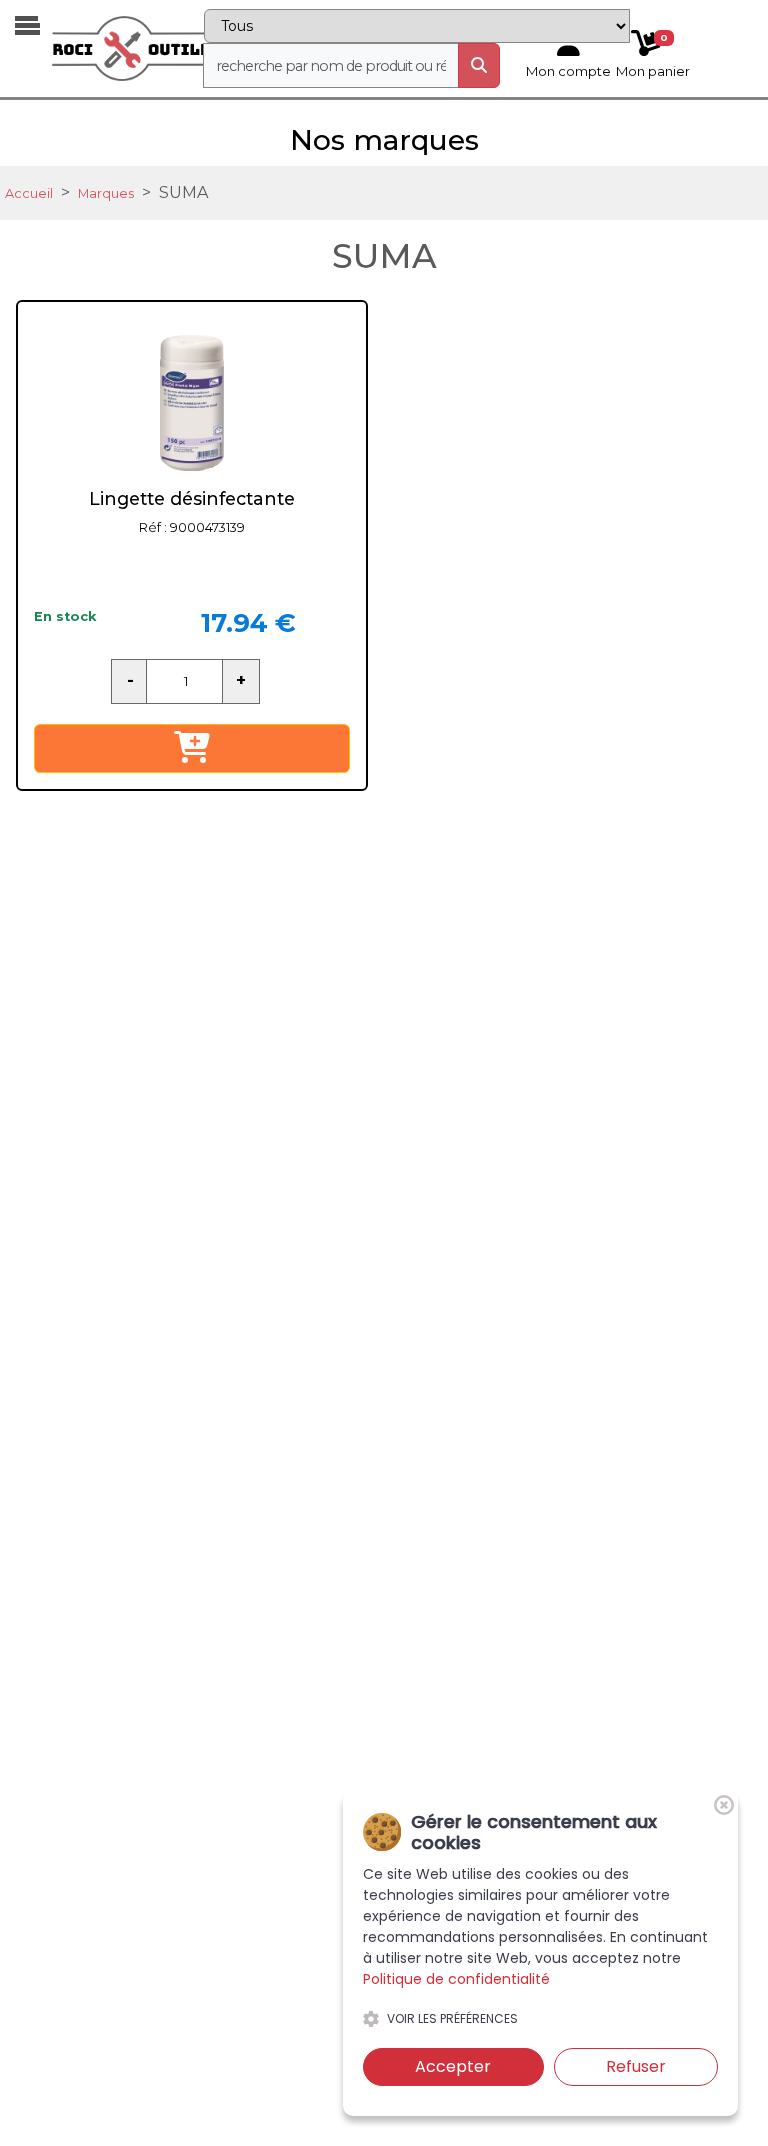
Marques (106, 193)
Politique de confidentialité (456, 1979)
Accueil (29, 193)
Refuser (636, 2066)
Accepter (453, 2066)
